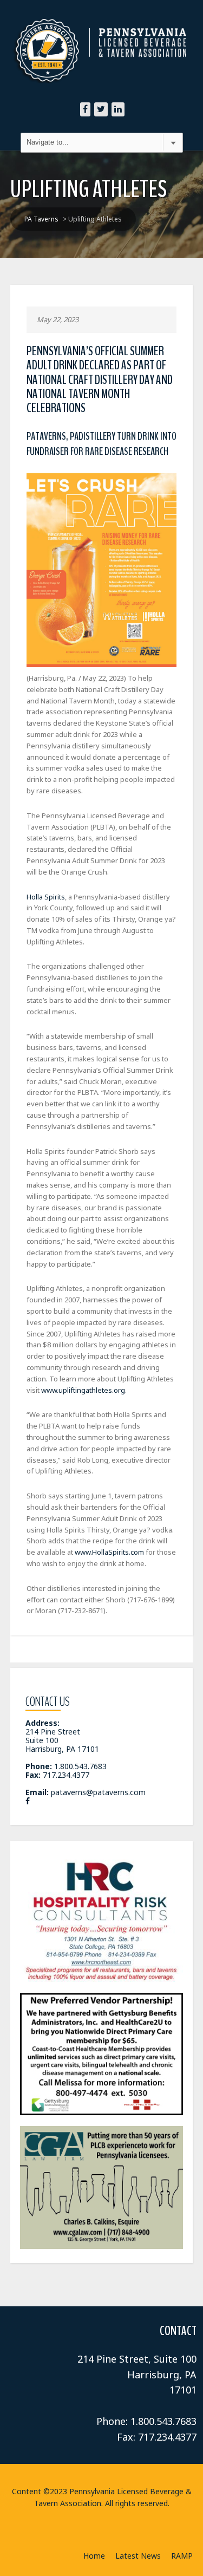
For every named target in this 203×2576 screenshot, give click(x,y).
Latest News (138, 2556)
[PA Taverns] (102, 32)
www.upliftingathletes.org (83, 1390)
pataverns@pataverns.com (98, 1792)
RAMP (182, 2556)
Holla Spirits (46, 897)
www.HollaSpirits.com (109, 1552)
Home (94, 2556)
